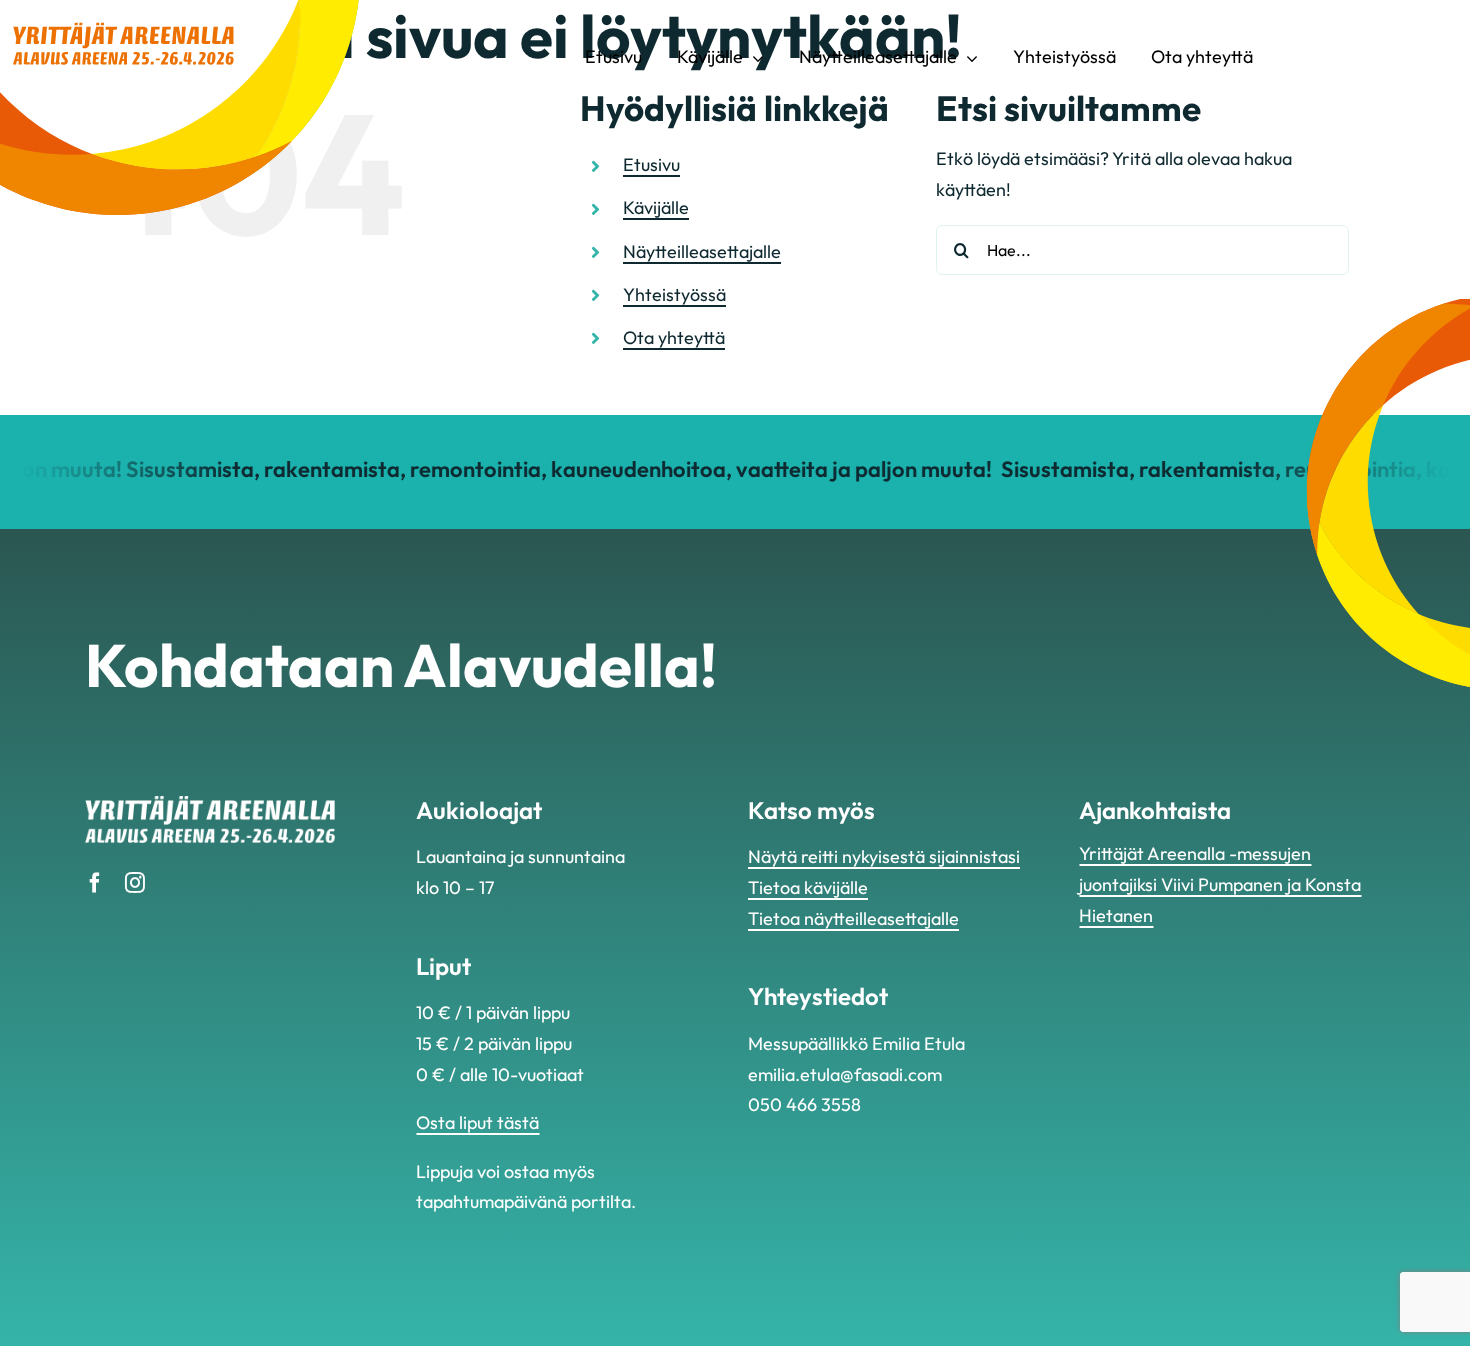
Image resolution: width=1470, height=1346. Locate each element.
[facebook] (95, 883)
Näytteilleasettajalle (702, 251)
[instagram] (135, 883)
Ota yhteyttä (674, 337)
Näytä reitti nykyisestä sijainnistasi (884, 856)
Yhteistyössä (674, 294)
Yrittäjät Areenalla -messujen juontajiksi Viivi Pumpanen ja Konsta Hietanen (1220, 884)
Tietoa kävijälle (808, 887)
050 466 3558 (804, 1104)
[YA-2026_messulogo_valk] (210, 804)
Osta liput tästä (477, 1122)
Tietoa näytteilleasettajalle (853, 918)
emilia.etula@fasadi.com (845, 1074)
